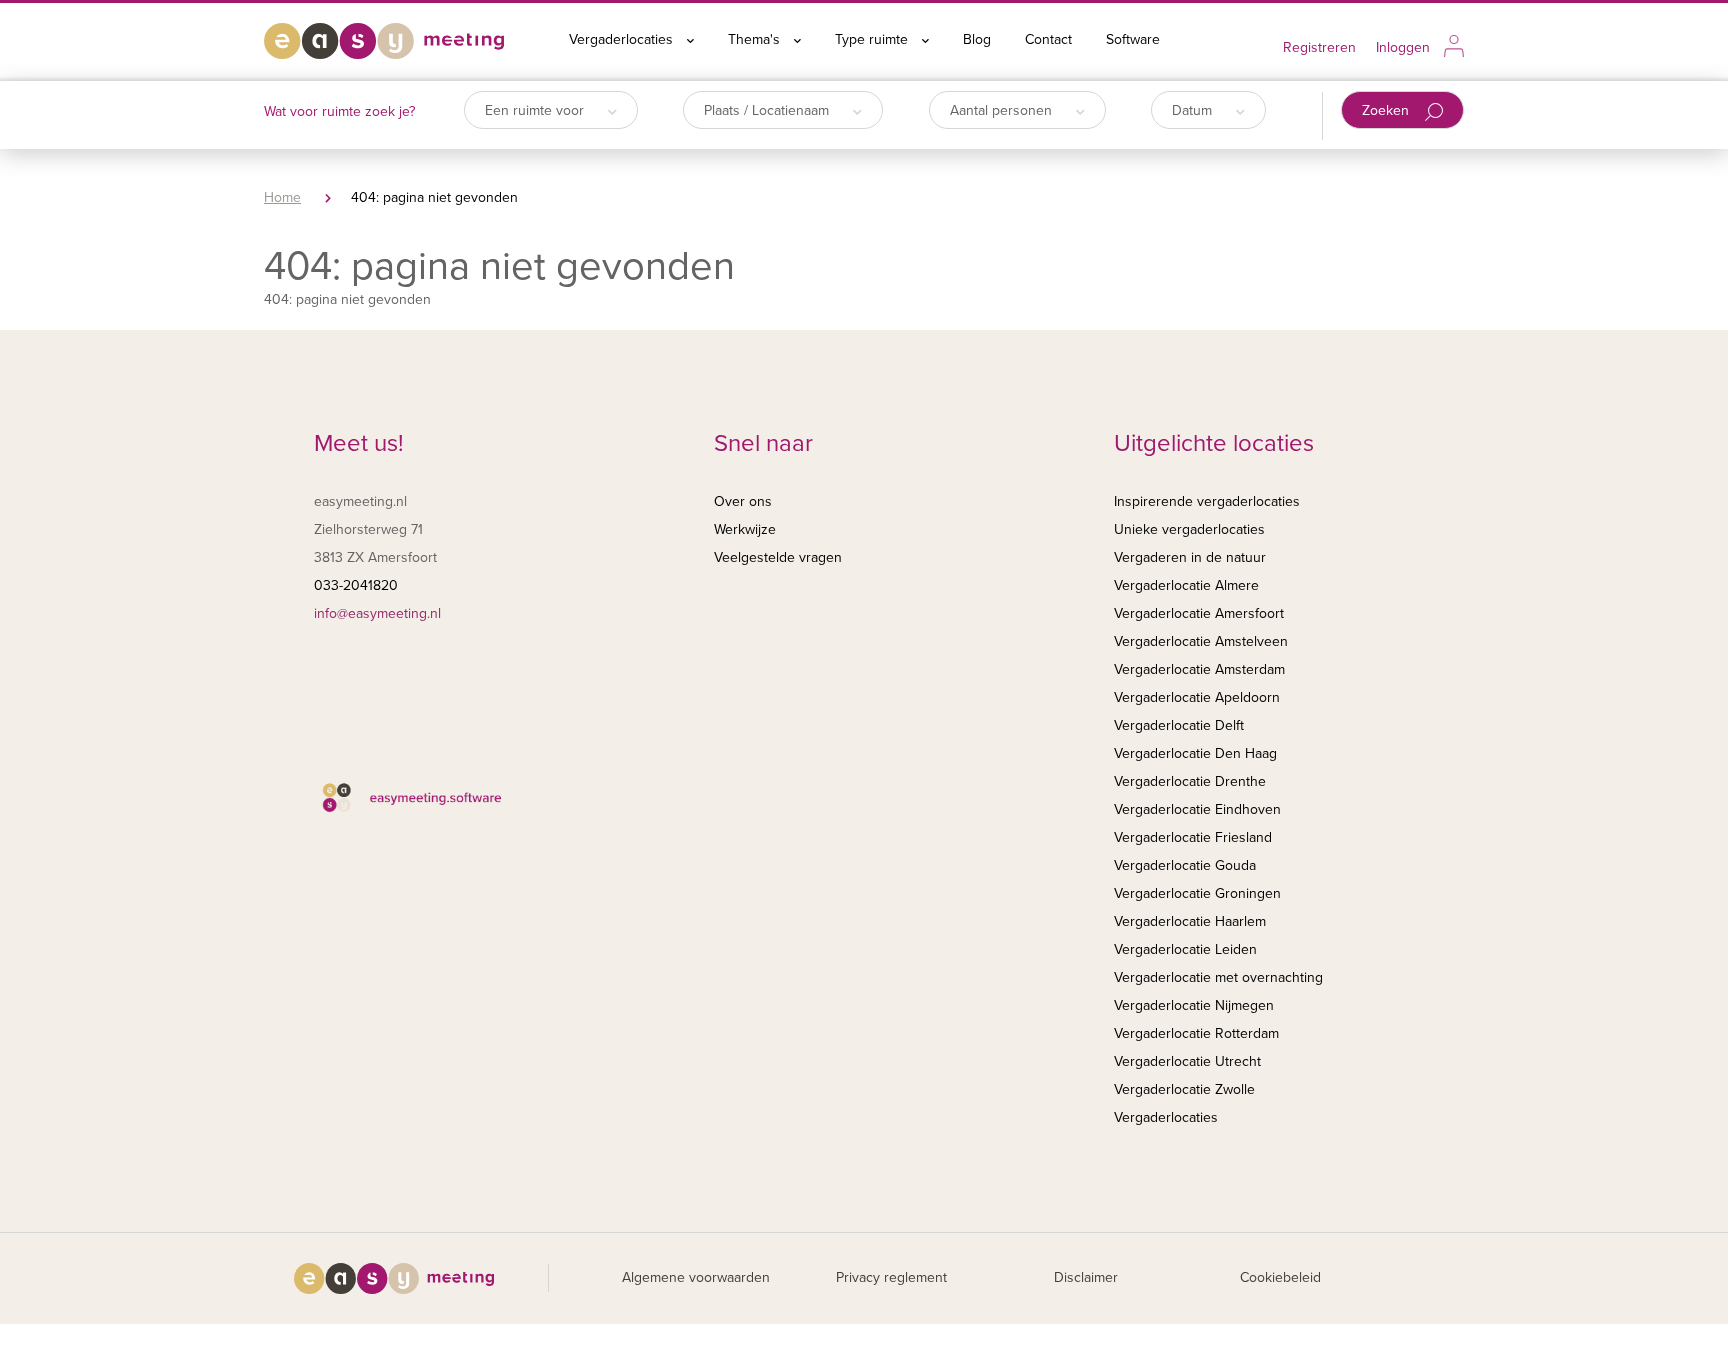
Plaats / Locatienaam (768, 110)
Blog (977, 39)
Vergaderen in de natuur (1190, 557)
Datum (1194, 110)
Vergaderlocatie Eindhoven (1197, 809)
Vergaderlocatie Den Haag (1195, 753)
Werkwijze (745, 529)
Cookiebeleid (1280, 1277)
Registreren (1319, 47)
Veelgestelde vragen (778, 557)
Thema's (756, 39)
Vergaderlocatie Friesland (1193, 837)
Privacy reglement (891, 1277)
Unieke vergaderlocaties (1189, 529)
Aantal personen (1003, 110)
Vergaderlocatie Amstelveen (1201, 641)
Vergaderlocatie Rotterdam (1196, 1033)
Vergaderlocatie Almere (1186, 585)
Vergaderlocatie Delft (1179, 725)
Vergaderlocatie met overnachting (1218, 977)
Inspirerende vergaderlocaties (1207, 501)
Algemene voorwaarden (696, 1277)
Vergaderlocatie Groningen (1197, 893)
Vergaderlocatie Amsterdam (1199, 669)
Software (1133, 39)
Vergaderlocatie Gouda (1185, 865)
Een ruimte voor (536, 110)
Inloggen (1403, 47)
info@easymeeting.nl (377, 613)
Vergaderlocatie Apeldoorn (1197, 697)
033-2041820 (356, 585)
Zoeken (1387, 110)
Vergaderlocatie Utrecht (1187, 1061)
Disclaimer (1086, 1277)
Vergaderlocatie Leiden (1185, 949)
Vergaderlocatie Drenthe (1190, 781)
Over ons (743, 501)
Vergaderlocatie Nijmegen (1194, 1005)
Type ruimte (873, 39)
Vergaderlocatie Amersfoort (1199, 613)
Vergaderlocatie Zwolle (1184, 1089)
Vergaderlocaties (623, 39)
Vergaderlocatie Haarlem (1190, 921)
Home (282, 197)
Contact (1048, 39)
